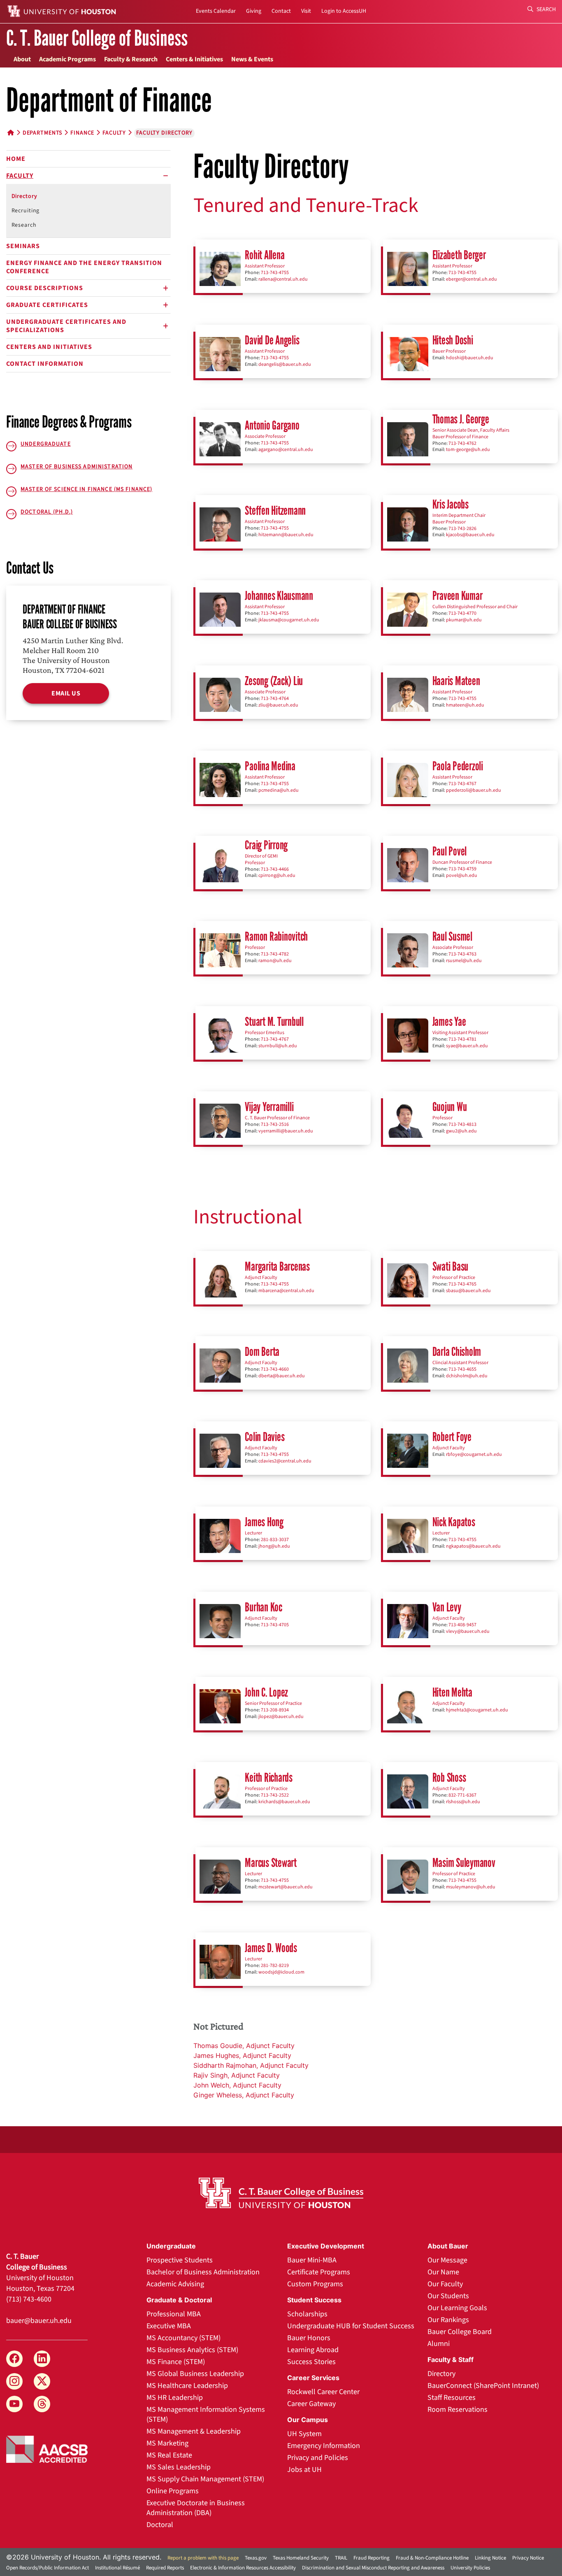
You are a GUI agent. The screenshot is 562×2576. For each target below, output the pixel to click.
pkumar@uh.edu (464, 620)
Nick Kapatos (454, 1522)
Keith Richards (269, 1777)
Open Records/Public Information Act (48, 2568)
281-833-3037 (275, 1540)
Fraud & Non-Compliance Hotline (432, 2558)
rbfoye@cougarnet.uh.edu (474, 1454)
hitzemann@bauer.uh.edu (286, 535)
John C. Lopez (266, 1692)
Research (24, 225)
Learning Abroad (313, 2350)
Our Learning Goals (457, 2308)
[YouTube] (14, 2404)
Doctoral (160, 2525)
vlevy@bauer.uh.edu (468, 1631)
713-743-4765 (462, 1284)
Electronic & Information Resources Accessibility (243, 2568)
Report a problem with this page (203, 2558)
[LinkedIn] (42, 2359)
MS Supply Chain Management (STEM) (205, 2479)
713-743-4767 (462, 784)
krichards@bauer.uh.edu (284, 1802)
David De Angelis (272, 340)
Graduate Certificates (47, 305)
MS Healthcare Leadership (187, 2386)
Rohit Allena (265, 255)
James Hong (264, 1522)
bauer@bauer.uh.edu (39, 2321)
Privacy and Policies (318, 2458)
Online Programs (173, 2491)
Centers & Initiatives (194, 59)
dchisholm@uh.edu (467, 1376)
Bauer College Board (460, 2332)
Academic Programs (67, 59)
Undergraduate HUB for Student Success (351, 2326)
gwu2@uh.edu (461, 1131)
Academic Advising (175, 2284)
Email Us (66, 693)
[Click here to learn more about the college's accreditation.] (47, 2448)
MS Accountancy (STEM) (183, 2338)
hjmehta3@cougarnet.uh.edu (477, 1710)
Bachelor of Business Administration (203, 2272)
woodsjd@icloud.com (281, 1972)
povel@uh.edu (462, 875)
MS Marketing (167, 2443)
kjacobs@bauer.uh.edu (470, 535)
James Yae (449, 1022)
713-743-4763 (462, 954)
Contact (281, 11)
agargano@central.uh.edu (286, 450)
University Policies (470, 2568)
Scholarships (307, 2314)
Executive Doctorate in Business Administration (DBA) (196, 2508)
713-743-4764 (275, 699)
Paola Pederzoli (458, 766)
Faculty (114, 133)
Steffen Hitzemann (275, 510)
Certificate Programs (319, 2272)
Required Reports (165, 2568)
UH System (304, 2434)
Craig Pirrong (266, 845)
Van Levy (447, 1607)
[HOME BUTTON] (11, 133)
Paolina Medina (270, 766)
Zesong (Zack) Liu (274, 681)
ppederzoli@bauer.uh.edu (474, 790)
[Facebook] (14, 2359)
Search (546, 9)
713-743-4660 (275, 1369)
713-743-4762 (462, 443)
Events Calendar (216, 11)
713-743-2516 (275, 1124)
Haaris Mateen (456, 681)
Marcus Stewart (271, 1863)
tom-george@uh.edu (468, 450)
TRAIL (341, 2558)
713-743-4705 (275, 1625)
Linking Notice (490, 2558)
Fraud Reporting (372, 2558)
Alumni (439, 2344)
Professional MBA (174, 2314)
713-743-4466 (275, 869)
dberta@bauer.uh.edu (282, 1376)
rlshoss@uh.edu (463, 1802)
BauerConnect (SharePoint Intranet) (483, 2386)
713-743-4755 (275, 273)
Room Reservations (457, 2410)
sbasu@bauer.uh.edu (468, 1291)
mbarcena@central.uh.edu (286, 1291)
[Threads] (42, 2404)
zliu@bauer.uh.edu (278, 705)
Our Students (448, 2296)
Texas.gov (256, 2558)
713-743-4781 (462, 1039)
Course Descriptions (45, 288)
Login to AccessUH (344, 11)
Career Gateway (311, 2404)
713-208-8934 (275, 1710)
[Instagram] (14, 2381)
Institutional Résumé (117, 2568)
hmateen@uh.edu (465, 705)
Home (16, 159)
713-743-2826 (462, 529)
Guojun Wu (450, 1107)
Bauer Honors (309, 2338)
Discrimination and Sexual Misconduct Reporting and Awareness (373, 2568)
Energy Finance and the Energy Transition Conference (84, 267)
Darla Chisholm (457, 1352)
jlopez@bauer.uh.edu (281, 1717)
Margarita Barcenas (277, 1266)
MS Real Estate (169, 2455)
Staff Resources (452, 2398)
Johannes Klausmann (279, 596)
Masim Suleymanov (464, 1863)
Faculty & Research (131, 59)
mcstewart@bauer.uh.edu (286, 1887)
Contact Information (45, 364)
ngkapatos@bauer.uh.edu (473, 1546)
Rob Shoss (449, 1777)
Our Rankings (448, 2320)
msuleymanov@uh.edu (471, 1887)
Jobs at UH (304, 2470)
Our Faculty (445, 2284)
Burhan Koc (264, 1607)
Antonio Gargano (272, 425)
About (22, 59)
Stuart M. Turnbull (274, 1022)
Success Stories (311, 2362)
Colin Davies (265, 1437)
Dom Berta (262, 1352)
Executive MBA (169, 2326)
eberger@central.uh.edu (471, 279)
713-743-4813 (462, 1124)
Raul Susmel (452, 936)
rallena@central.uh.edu (283, 279)
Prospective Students (180, 2260)
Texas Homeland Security (301, 2558)
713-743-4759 (462, 869)
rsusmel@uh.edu (464, 961)
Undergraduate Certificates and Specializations (66, 326)
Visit (306, 11)
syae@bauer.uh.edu (467, 1046)
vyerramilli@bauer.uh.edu (286, 1131)
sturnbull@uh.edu (278, 1046)
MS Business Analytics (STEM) (192, 2350)
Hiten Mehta (452, 1692)
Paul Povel (450, 851)
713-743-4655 (462, 1369)
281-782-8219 (275, 1966)
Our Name (443, 2272)
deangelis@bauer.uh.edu (285, 364)
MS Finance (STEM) (176, 2362)
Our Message (447, 2260)
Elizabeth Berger (459, 255)
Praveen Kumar (457, 596)
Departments (43, 133)
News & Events (252, 59)
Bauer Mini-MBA (312, 2260)
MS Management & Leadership (194, 2431)
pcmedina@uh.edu (279, 790)
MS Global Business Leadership (195, 2374)
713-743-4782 (275, 954)
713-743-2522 (275, 1795)
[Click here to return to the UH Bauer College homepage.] (281, 2193)
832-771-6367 (462, 1795)
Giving (254, 11)
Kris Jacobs (451, 504)
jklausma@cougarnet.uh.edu (289, 620)
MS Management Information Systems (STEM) (206, 2414)
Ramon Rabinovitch (276, 936)
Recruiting (26, 211)
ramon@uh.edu (275, 961)
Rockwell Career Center (323, 2392)
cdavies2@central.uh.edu (285, 1461)
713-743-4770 (462, 613)
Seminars (23, 246)
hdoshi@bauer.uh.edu (470, 358)
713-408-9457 (462, 1625)
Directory (24, 196)
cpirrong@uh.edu (277, 875)
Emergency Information (324, 2446)
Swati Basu (451, 1266)
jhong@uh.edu (274, 1546)
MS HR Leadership (175, 2398)
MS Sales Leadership (179, 2467)
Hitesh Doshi (453, 340)
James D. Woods (271, 1948)
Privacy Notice (528, 2558)
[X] (42, 2381)
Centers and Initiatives (49, 347)
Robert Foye (452, 1437)
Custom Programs (315, 2284)
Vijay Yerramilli (269, 1107)
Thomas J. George (461, 419)
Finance (82, 133)
